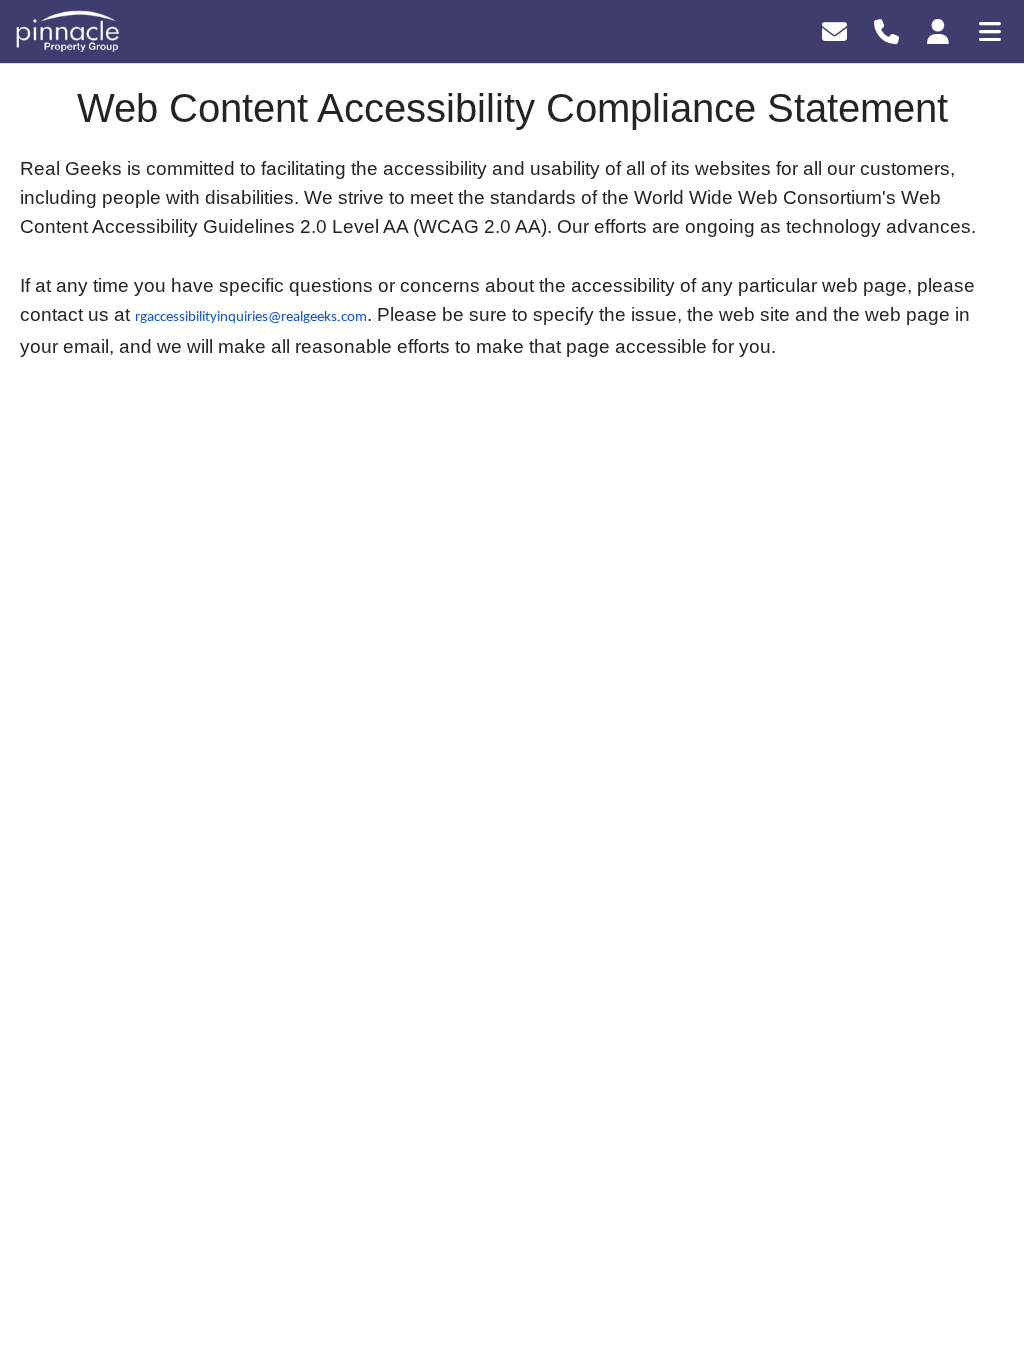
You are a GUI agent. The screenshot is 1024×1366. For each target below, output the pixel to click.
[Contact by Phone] (886, 29)
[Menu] (990, 29)
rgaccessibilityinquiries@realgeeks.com (251, 317)
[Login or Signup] (938, 29)
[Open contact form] (834, 29)
